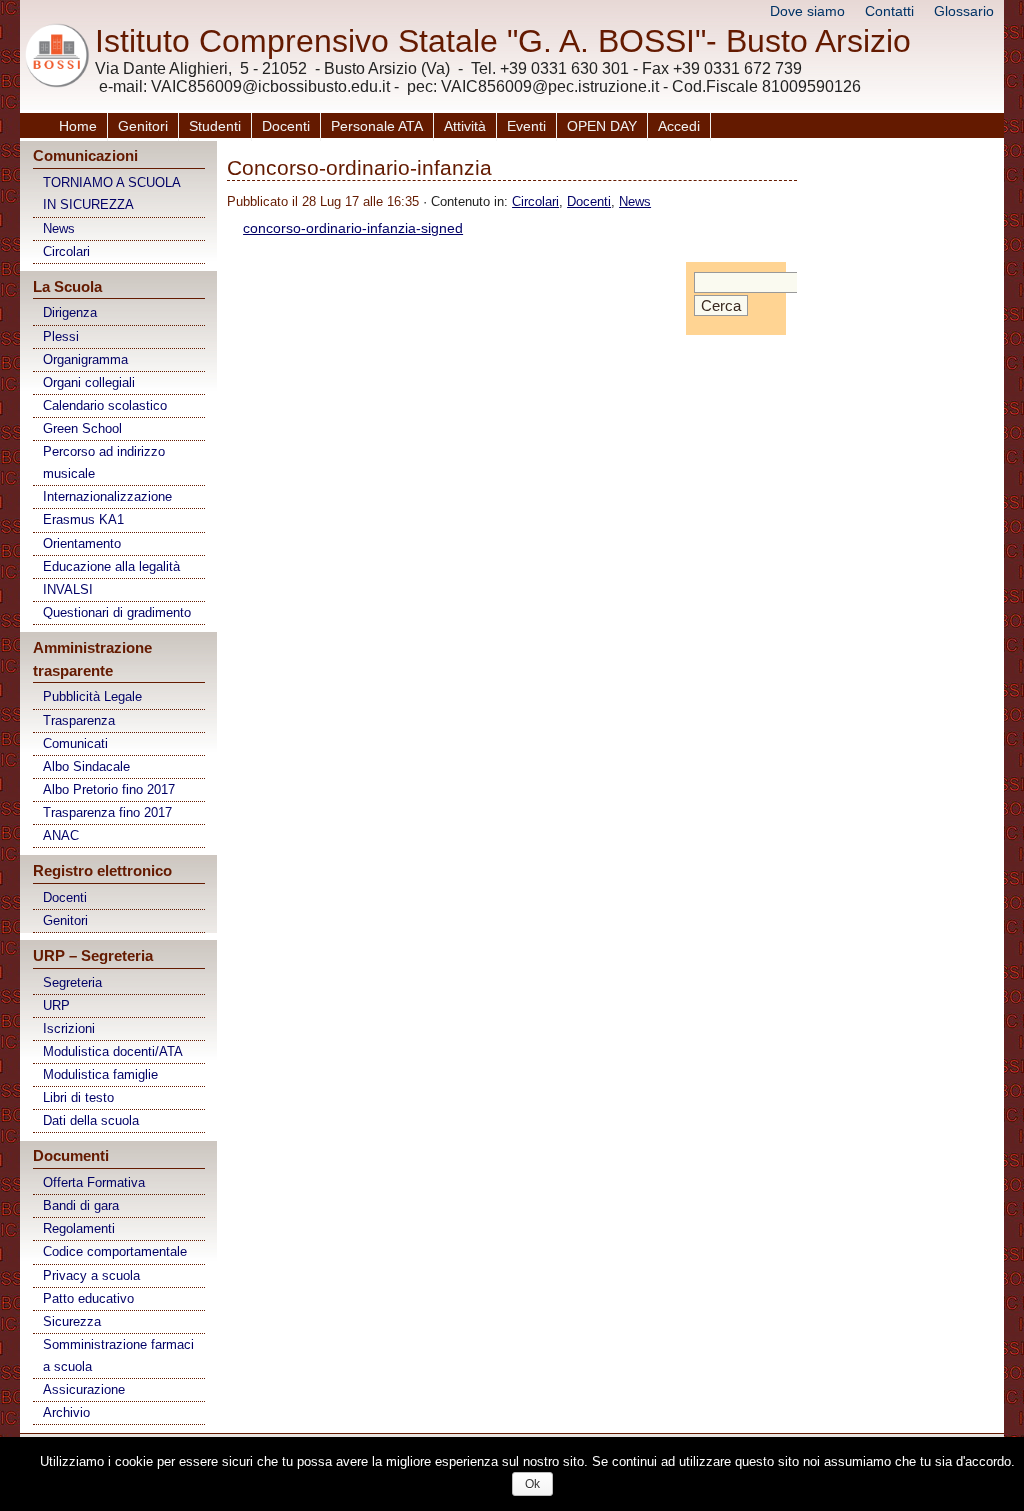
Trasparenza (79, 720)
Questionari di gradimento (117, 612)
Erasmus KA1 (83, 519)
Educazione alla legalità (111, 566)
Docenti (286, 126)
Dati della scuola (91, 1120)
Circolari (66, 251)
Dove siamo (807, 11)
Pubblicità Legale (92, 696)
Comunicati (75, 743)
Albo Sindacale (86, 766)
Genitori (143, 126)
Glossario (964, 11)
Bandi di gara (81, 1205)
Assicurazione (84, 1389)
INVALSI (68, 589)
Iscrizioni (69, 1028)
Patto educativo (88, 1298)
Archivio (66, 1412)
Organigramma (85, 359)
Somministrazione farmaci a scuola (118, 1355)
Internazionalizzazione (107, 496)
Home (78, 126)
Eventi (526, 126)
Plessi (61, 336)
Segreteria (72, 982)
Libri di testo (78, 1097)
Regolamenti (79, 1228)
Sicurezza (72, 1321)
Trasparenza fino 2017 (107, 812)
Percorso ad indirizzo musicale (104, 462)
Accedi (679, 126)
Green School (82, 428)
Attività (465, 126)
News (59, 228)
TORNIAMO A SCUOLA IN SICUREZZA (111, 193)
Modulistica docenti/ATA (113, 1051)
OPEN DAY (602, 126)
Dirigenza (70, 312)
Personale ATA (377, 126)
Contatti (889, 11)
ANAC (61, 835)
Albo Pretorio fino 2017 (109, 789)
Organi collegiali (89, 382)
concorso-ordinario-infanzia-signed (353, 228)
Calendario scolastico (105, 405)
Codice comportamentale (115, 1251)
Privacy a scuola (91, 1275)
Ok (532, 1484)
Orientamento (82, 543)
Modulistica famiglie (100, 1074)
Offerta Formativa (94, 1182)
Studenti (215, 126)
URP (56, 1005)
